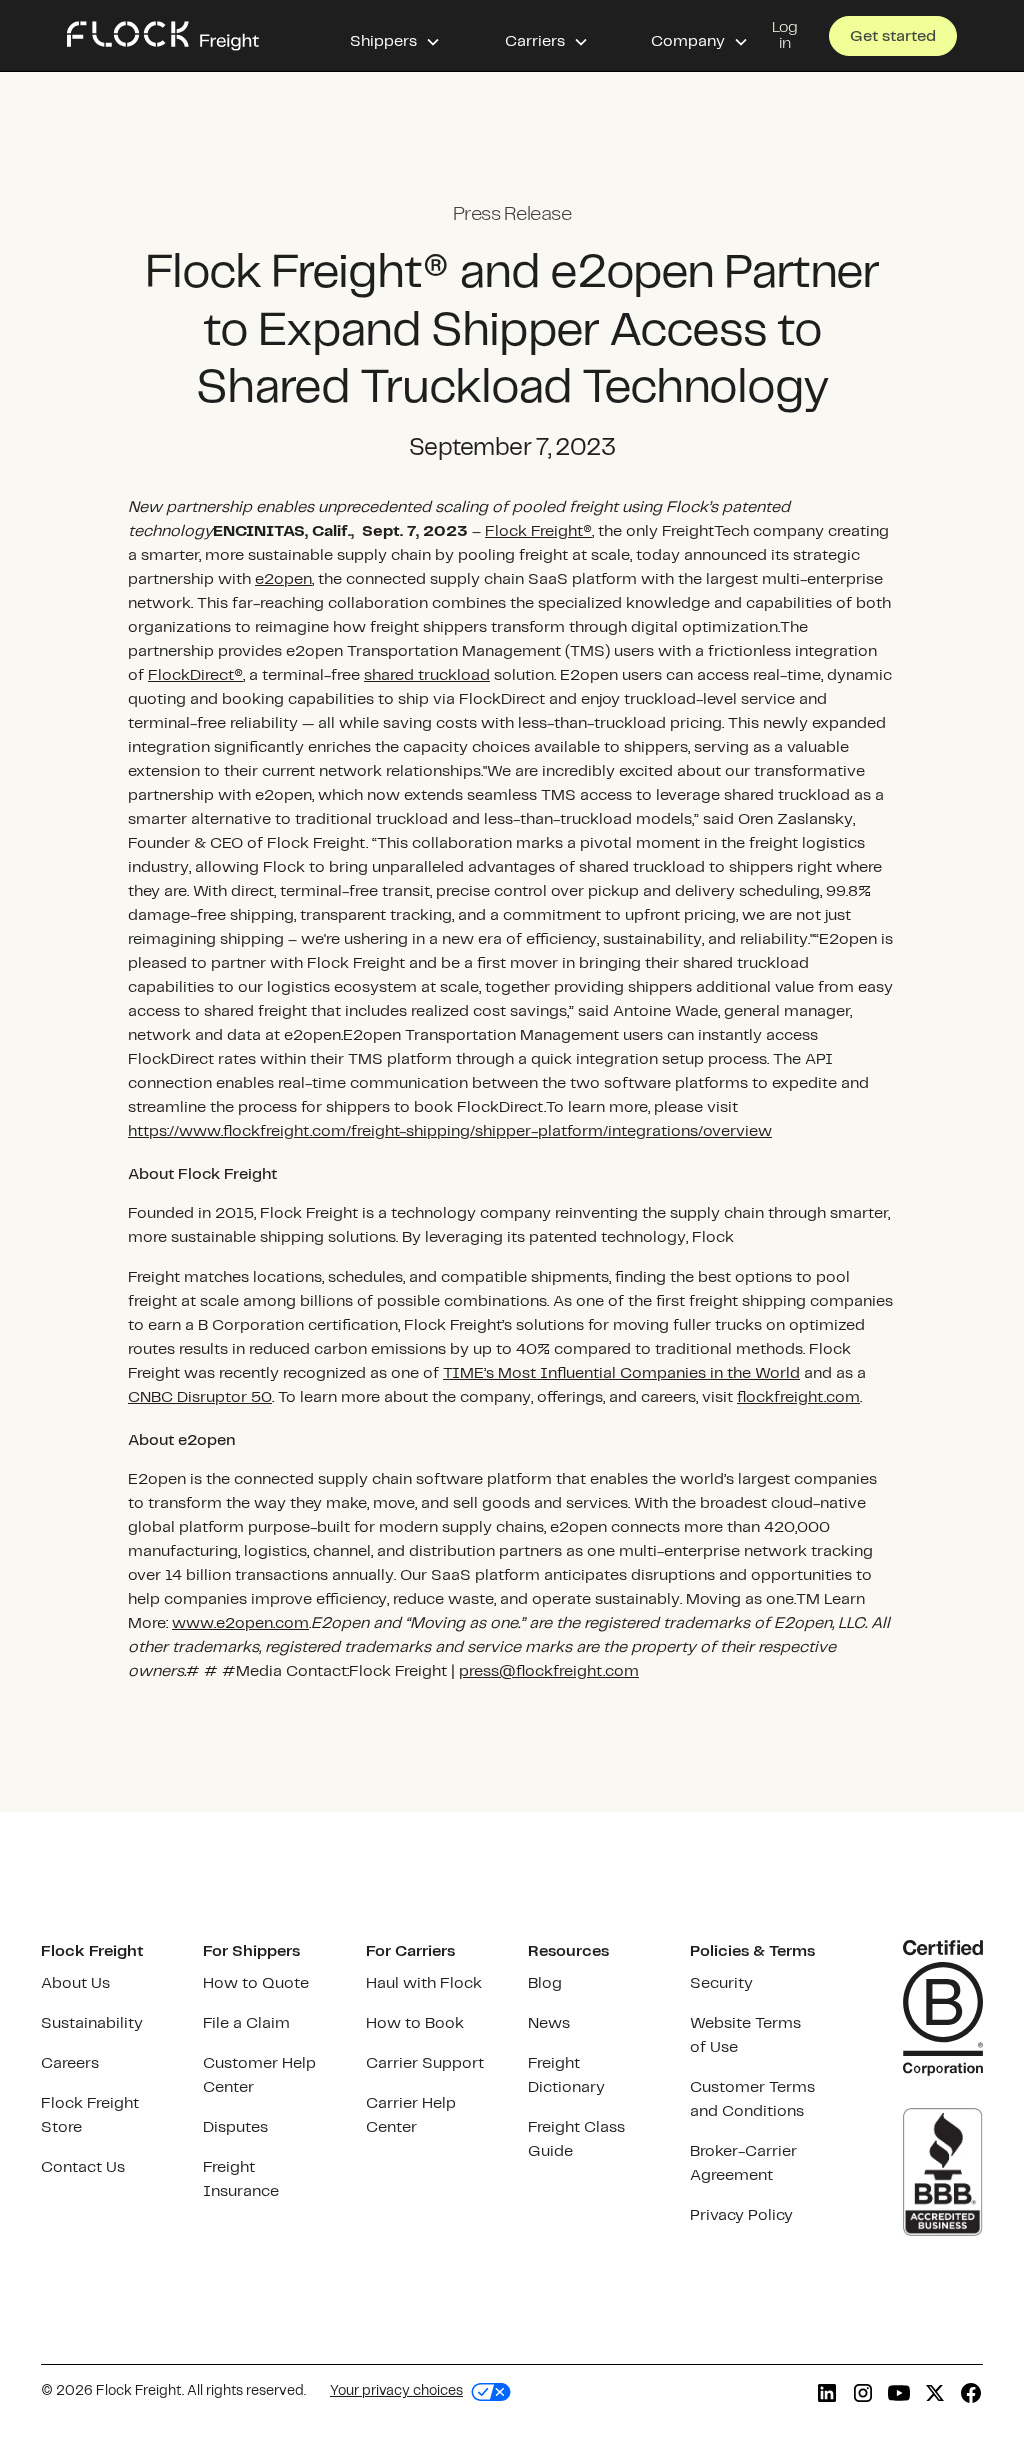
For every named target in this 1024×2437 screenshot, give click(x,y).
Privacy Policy (741, 2215)
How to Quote (256, 1983)
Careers (70, 2063)
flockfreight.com (798, 1397)
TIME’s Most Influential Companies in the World (621, 1373)
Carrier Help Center (411, 2115)
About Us (75, 1983)
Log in (785, 35)
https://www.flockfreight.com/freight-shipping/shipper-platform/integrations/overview (450, 1131)
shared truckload (427, 675)
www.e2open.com (240, 1623)
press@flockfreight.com (549, 1671)
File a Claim (246, 2023)
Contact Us (83, 2167)
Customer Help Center (259, 2075)
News (549, 2023)
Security (721, 1983)
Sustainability (92, 2023)
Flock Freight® (538, 531)
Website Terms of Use (745, 2035)
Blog (545, 1983)
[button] (395, 36)
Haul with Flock (424, 1983)
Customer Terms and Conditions (752, 2099)
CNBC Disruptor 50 (200, 1397)
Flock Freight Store (90, 2115)
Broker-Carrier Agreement (743, 2163)
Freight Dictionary (566, 2075)
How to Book (415, 2023)
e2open (283, 579)
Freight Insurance (241, 2179)
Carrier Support (425, 2063)
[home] (163, 36)
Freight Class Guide (576, 2139)
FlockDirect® (195, 675)
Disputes (235, 2127)
